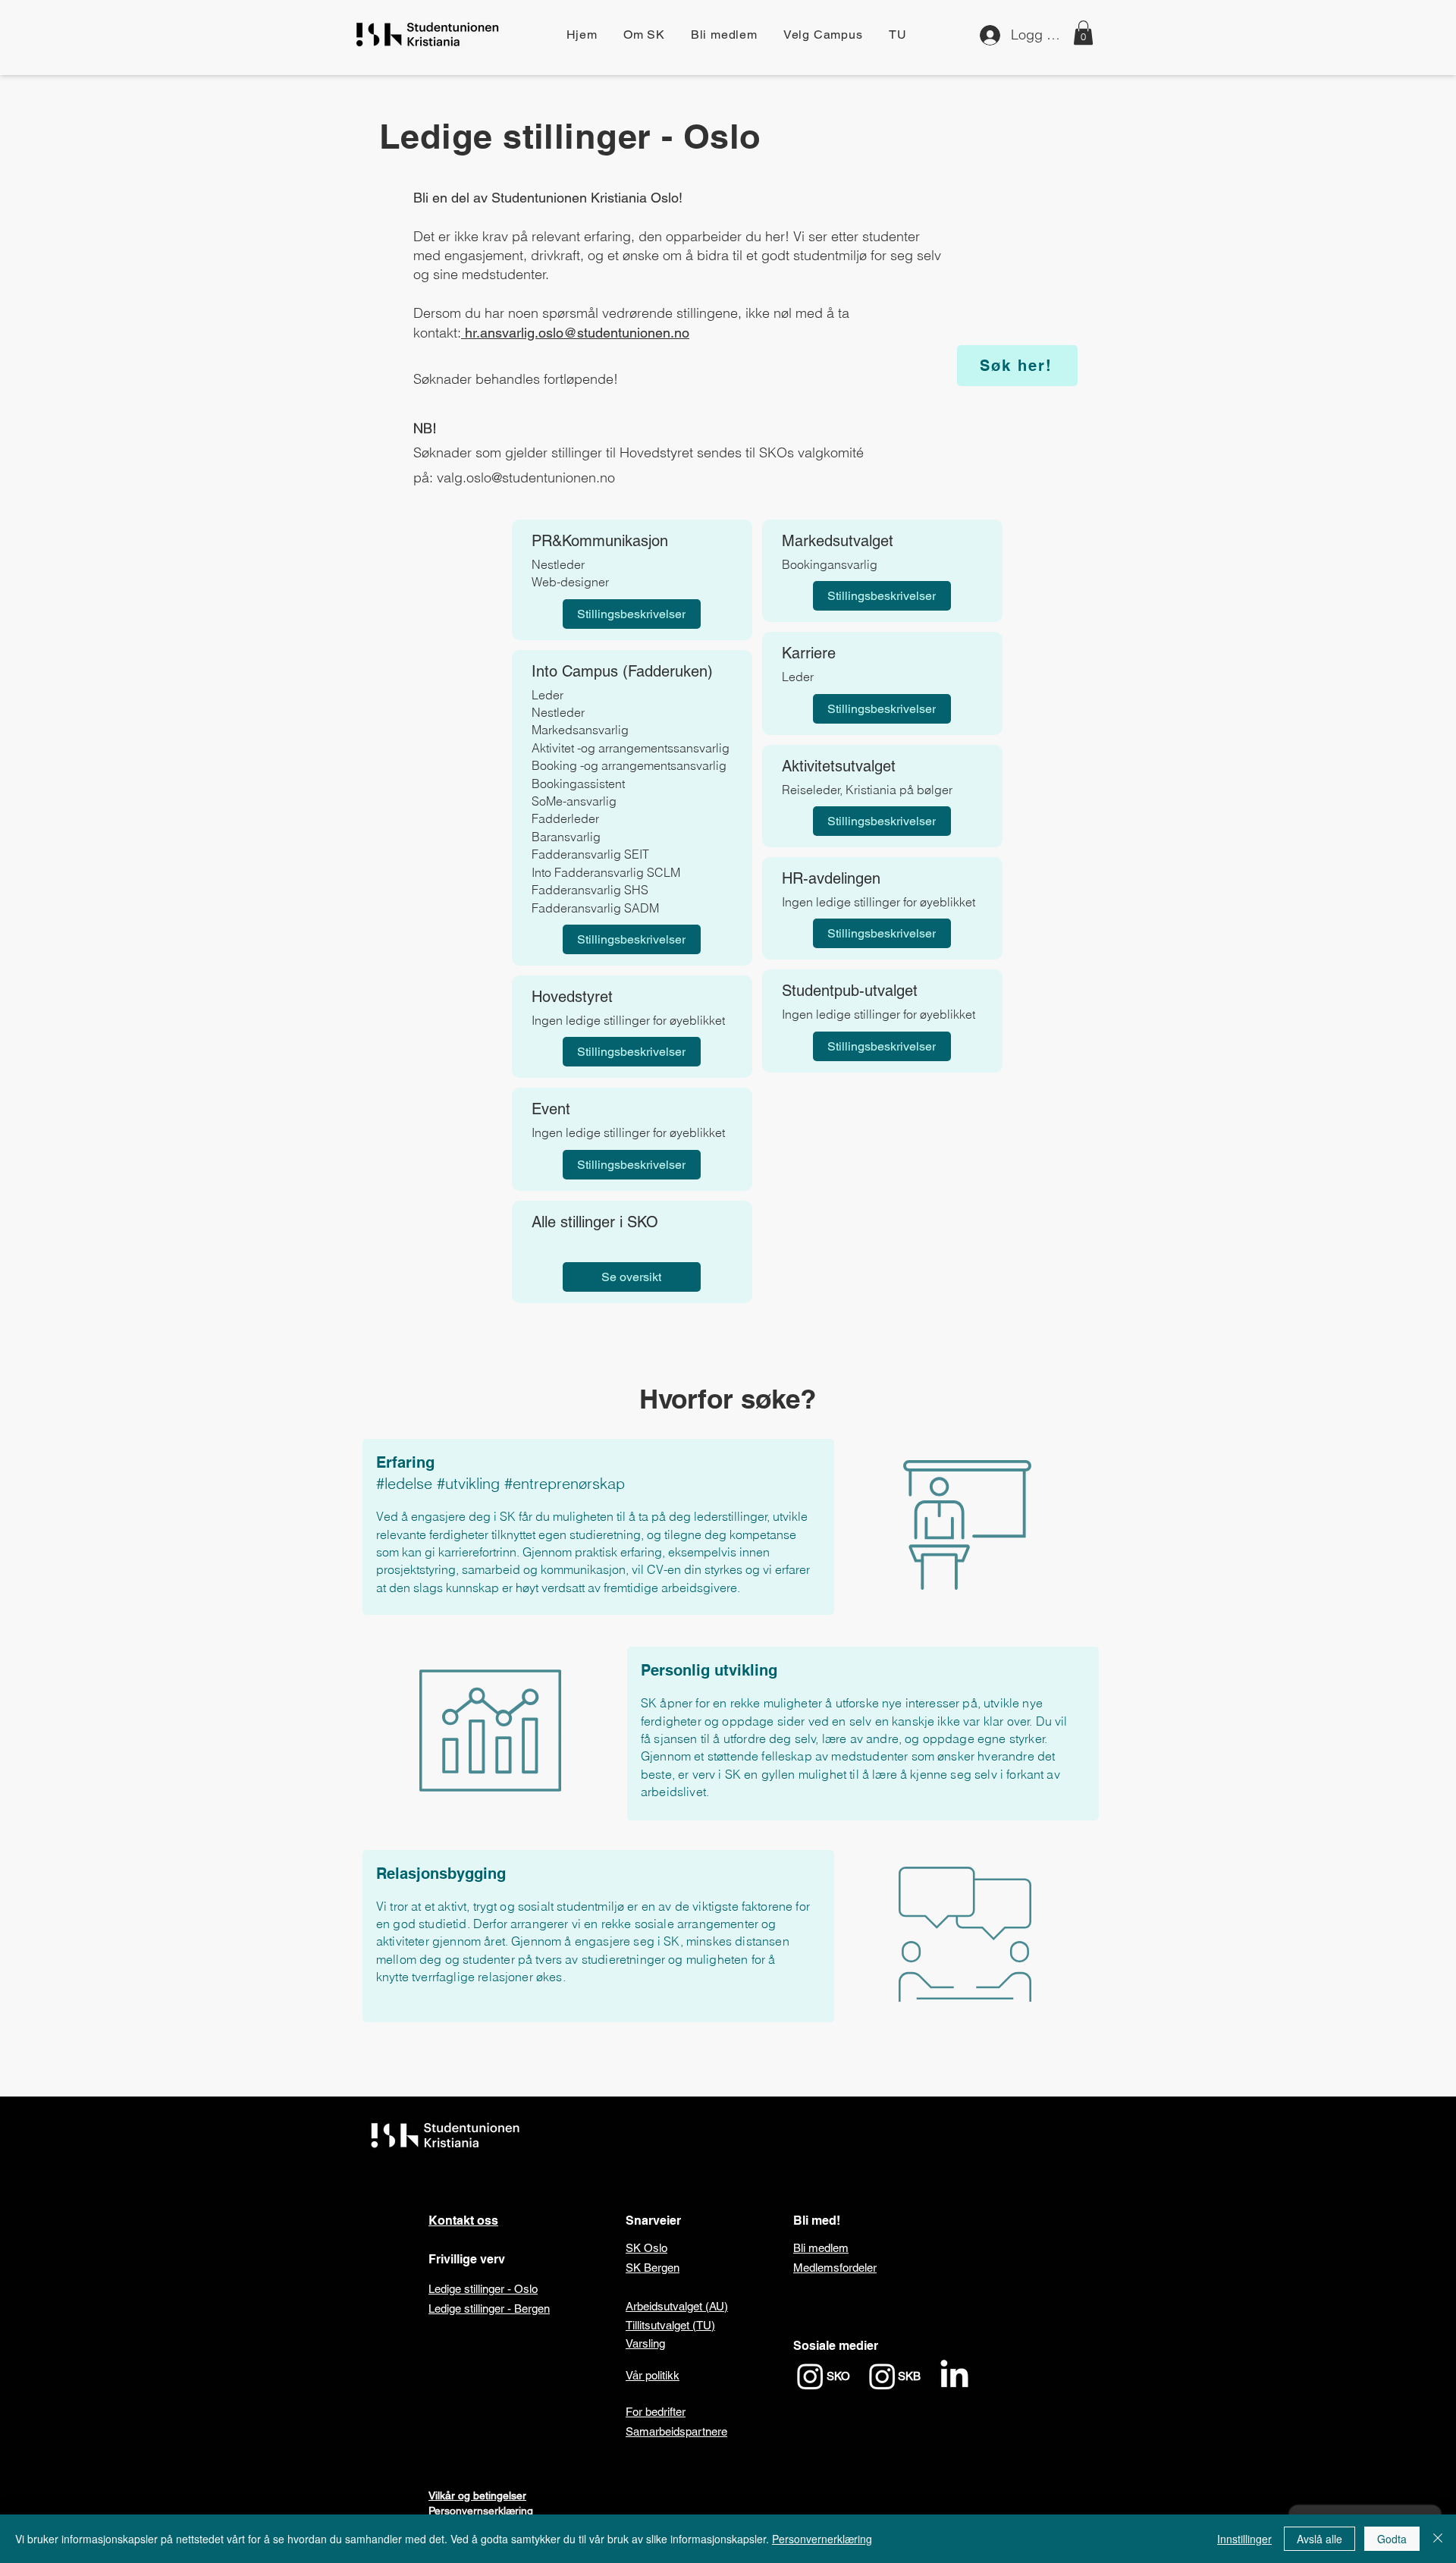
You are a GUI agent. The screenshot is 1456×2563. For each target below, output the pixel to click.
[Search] (1084, 38)
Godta (1392, 2539)
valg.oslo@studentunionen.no (526, 477)
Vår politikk (653, 2375)
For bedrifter (656, 2412)
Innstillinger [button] (1244, 2539)
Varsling (645, 2343)
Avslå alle (1319, 2539)
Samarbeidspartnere (676, 2431)
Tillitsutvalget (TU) (670, 2325)
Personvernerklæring (822, 2539)
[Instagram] (810, 2376)
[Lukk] (1438, 2539)
